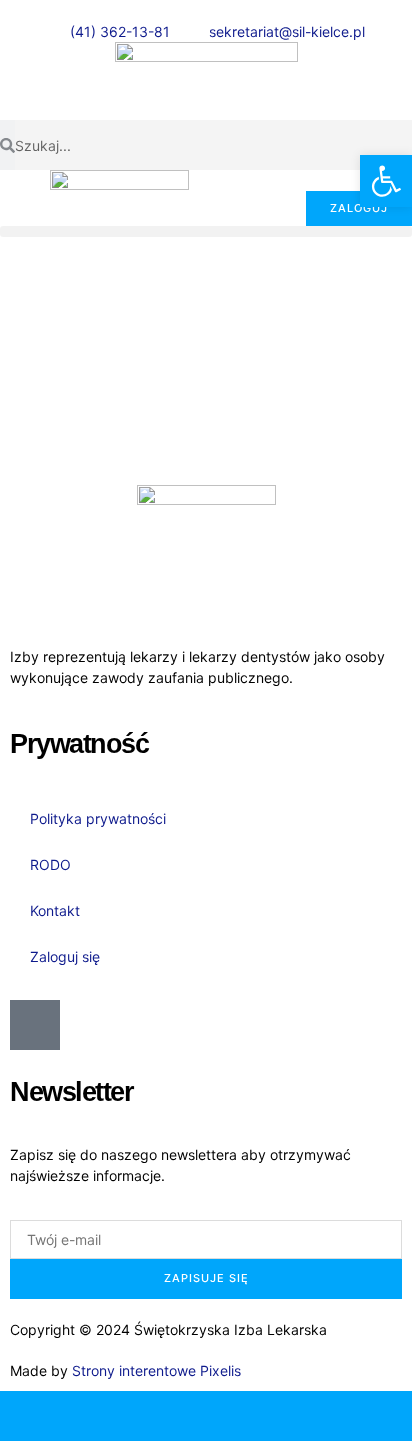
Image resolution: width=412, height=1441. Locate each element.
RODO (50, 864)
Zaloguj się (65, 956)
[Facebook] (360, 1416)
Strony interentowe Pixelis (156, 1370)
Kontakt (55, 910)
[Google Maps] (257, 1416)
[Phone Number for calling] (51, 1416)
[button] (206, 231)
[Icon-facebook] (35, 1025)
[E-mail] (154, 1416)
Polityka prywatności (98, 818)
